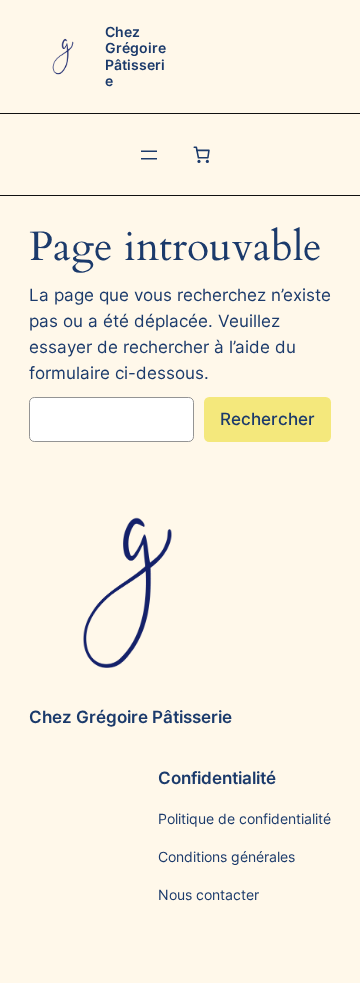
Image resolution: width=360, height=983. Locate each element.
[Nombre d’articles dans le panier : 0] (202, 155)
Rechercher (267, 419)
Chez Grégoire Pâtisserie (135, 56)
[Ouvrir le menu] (149, 155)
